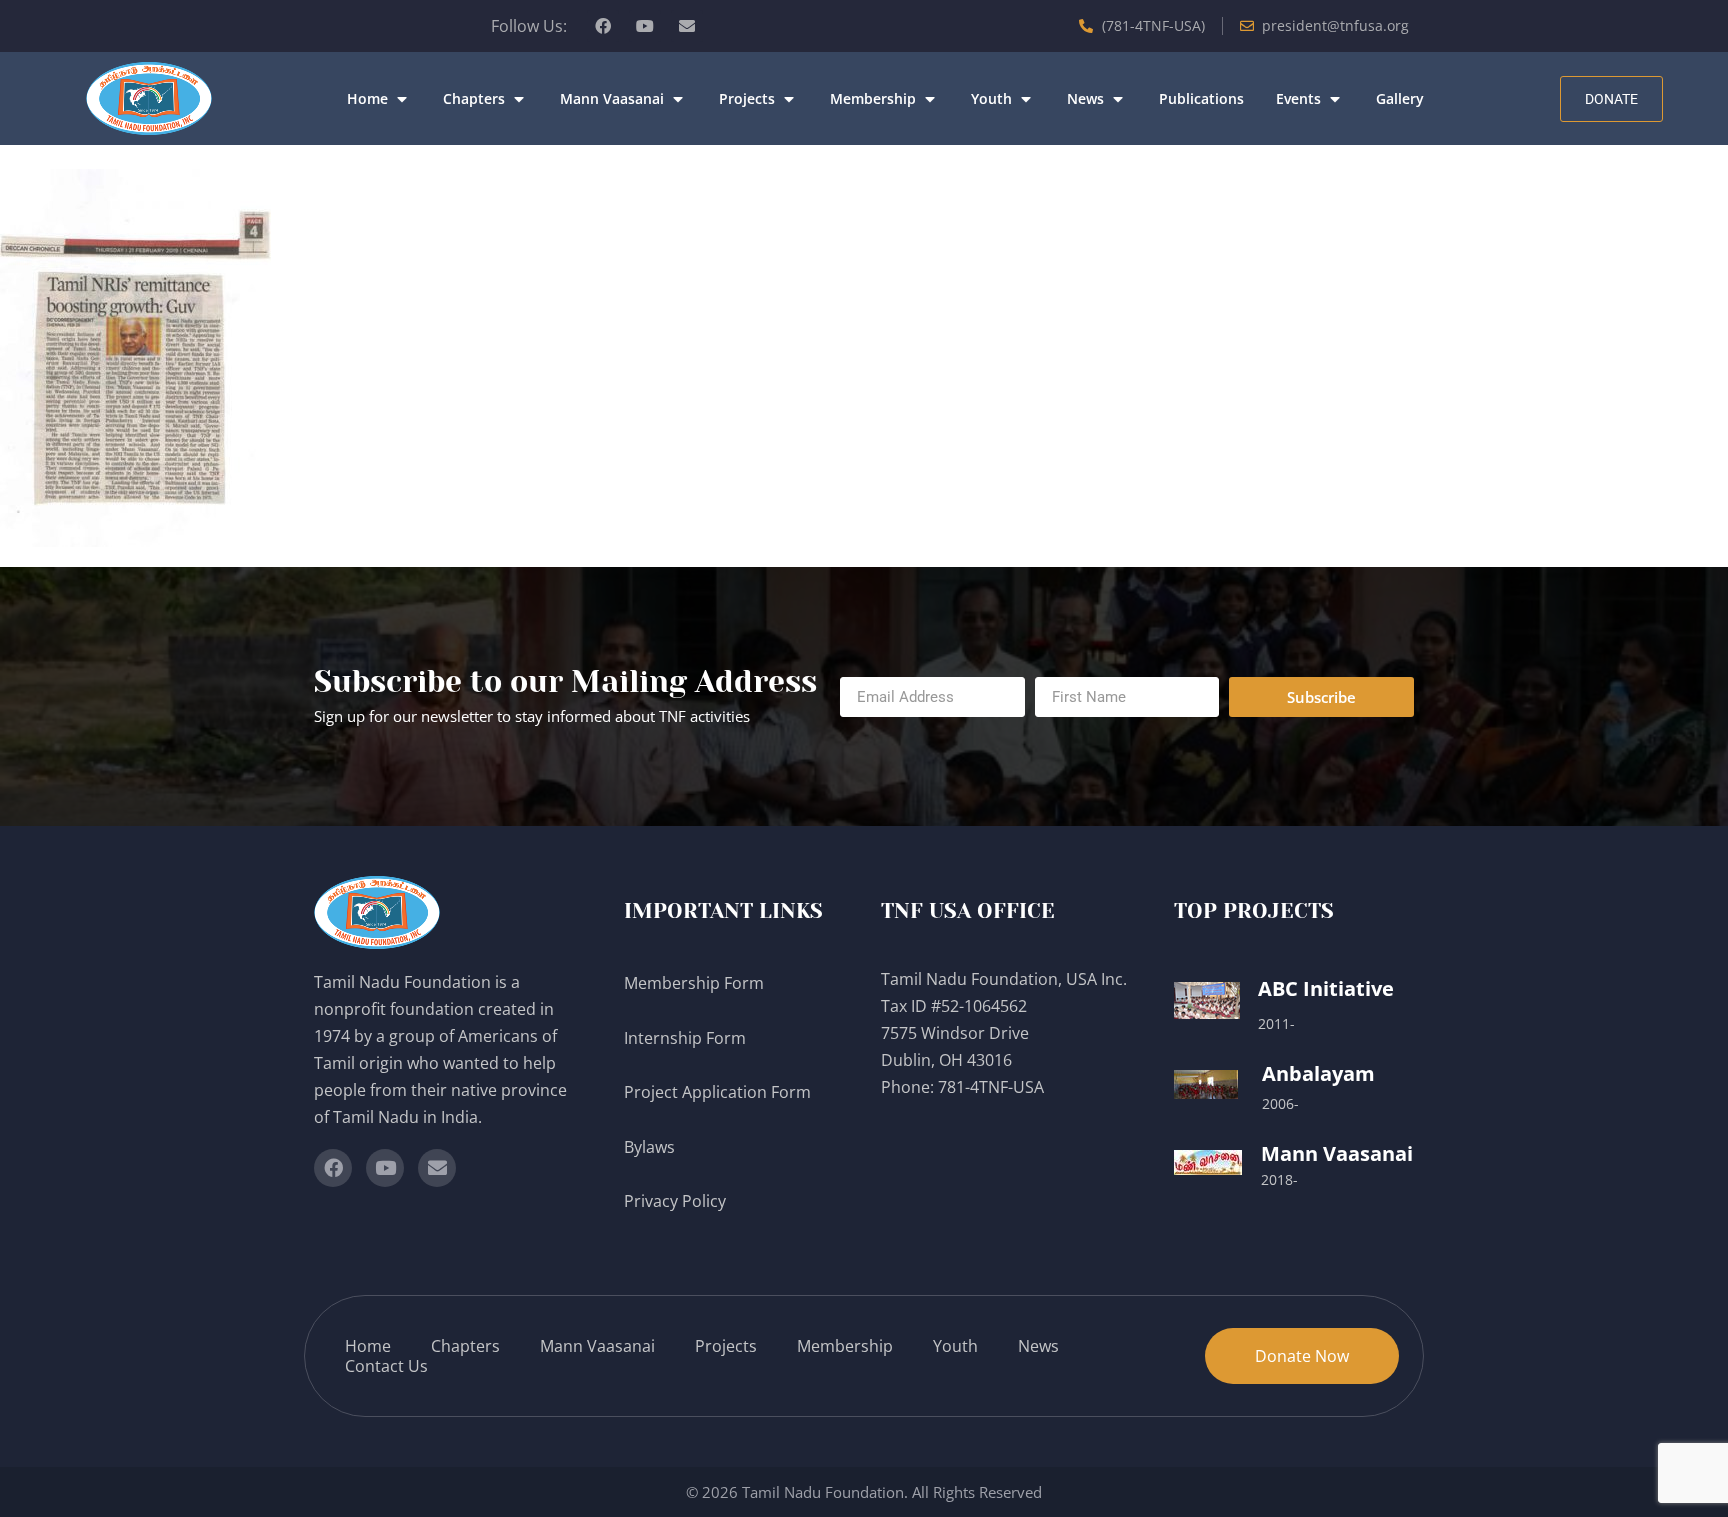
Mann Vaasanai (1337, 1153)
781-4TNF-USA (991, 1087)
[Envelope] (687, 26)
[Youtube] (645, 26)
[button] (379, 99)
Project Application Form (717, 1092)
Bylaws (651, 1147)
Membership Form (694, 983)
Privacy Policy (677, 1201)
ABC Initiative (1326, 988)
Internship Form (685, 1038)
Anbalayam (1318, 1073)
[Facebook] (603, 26)
